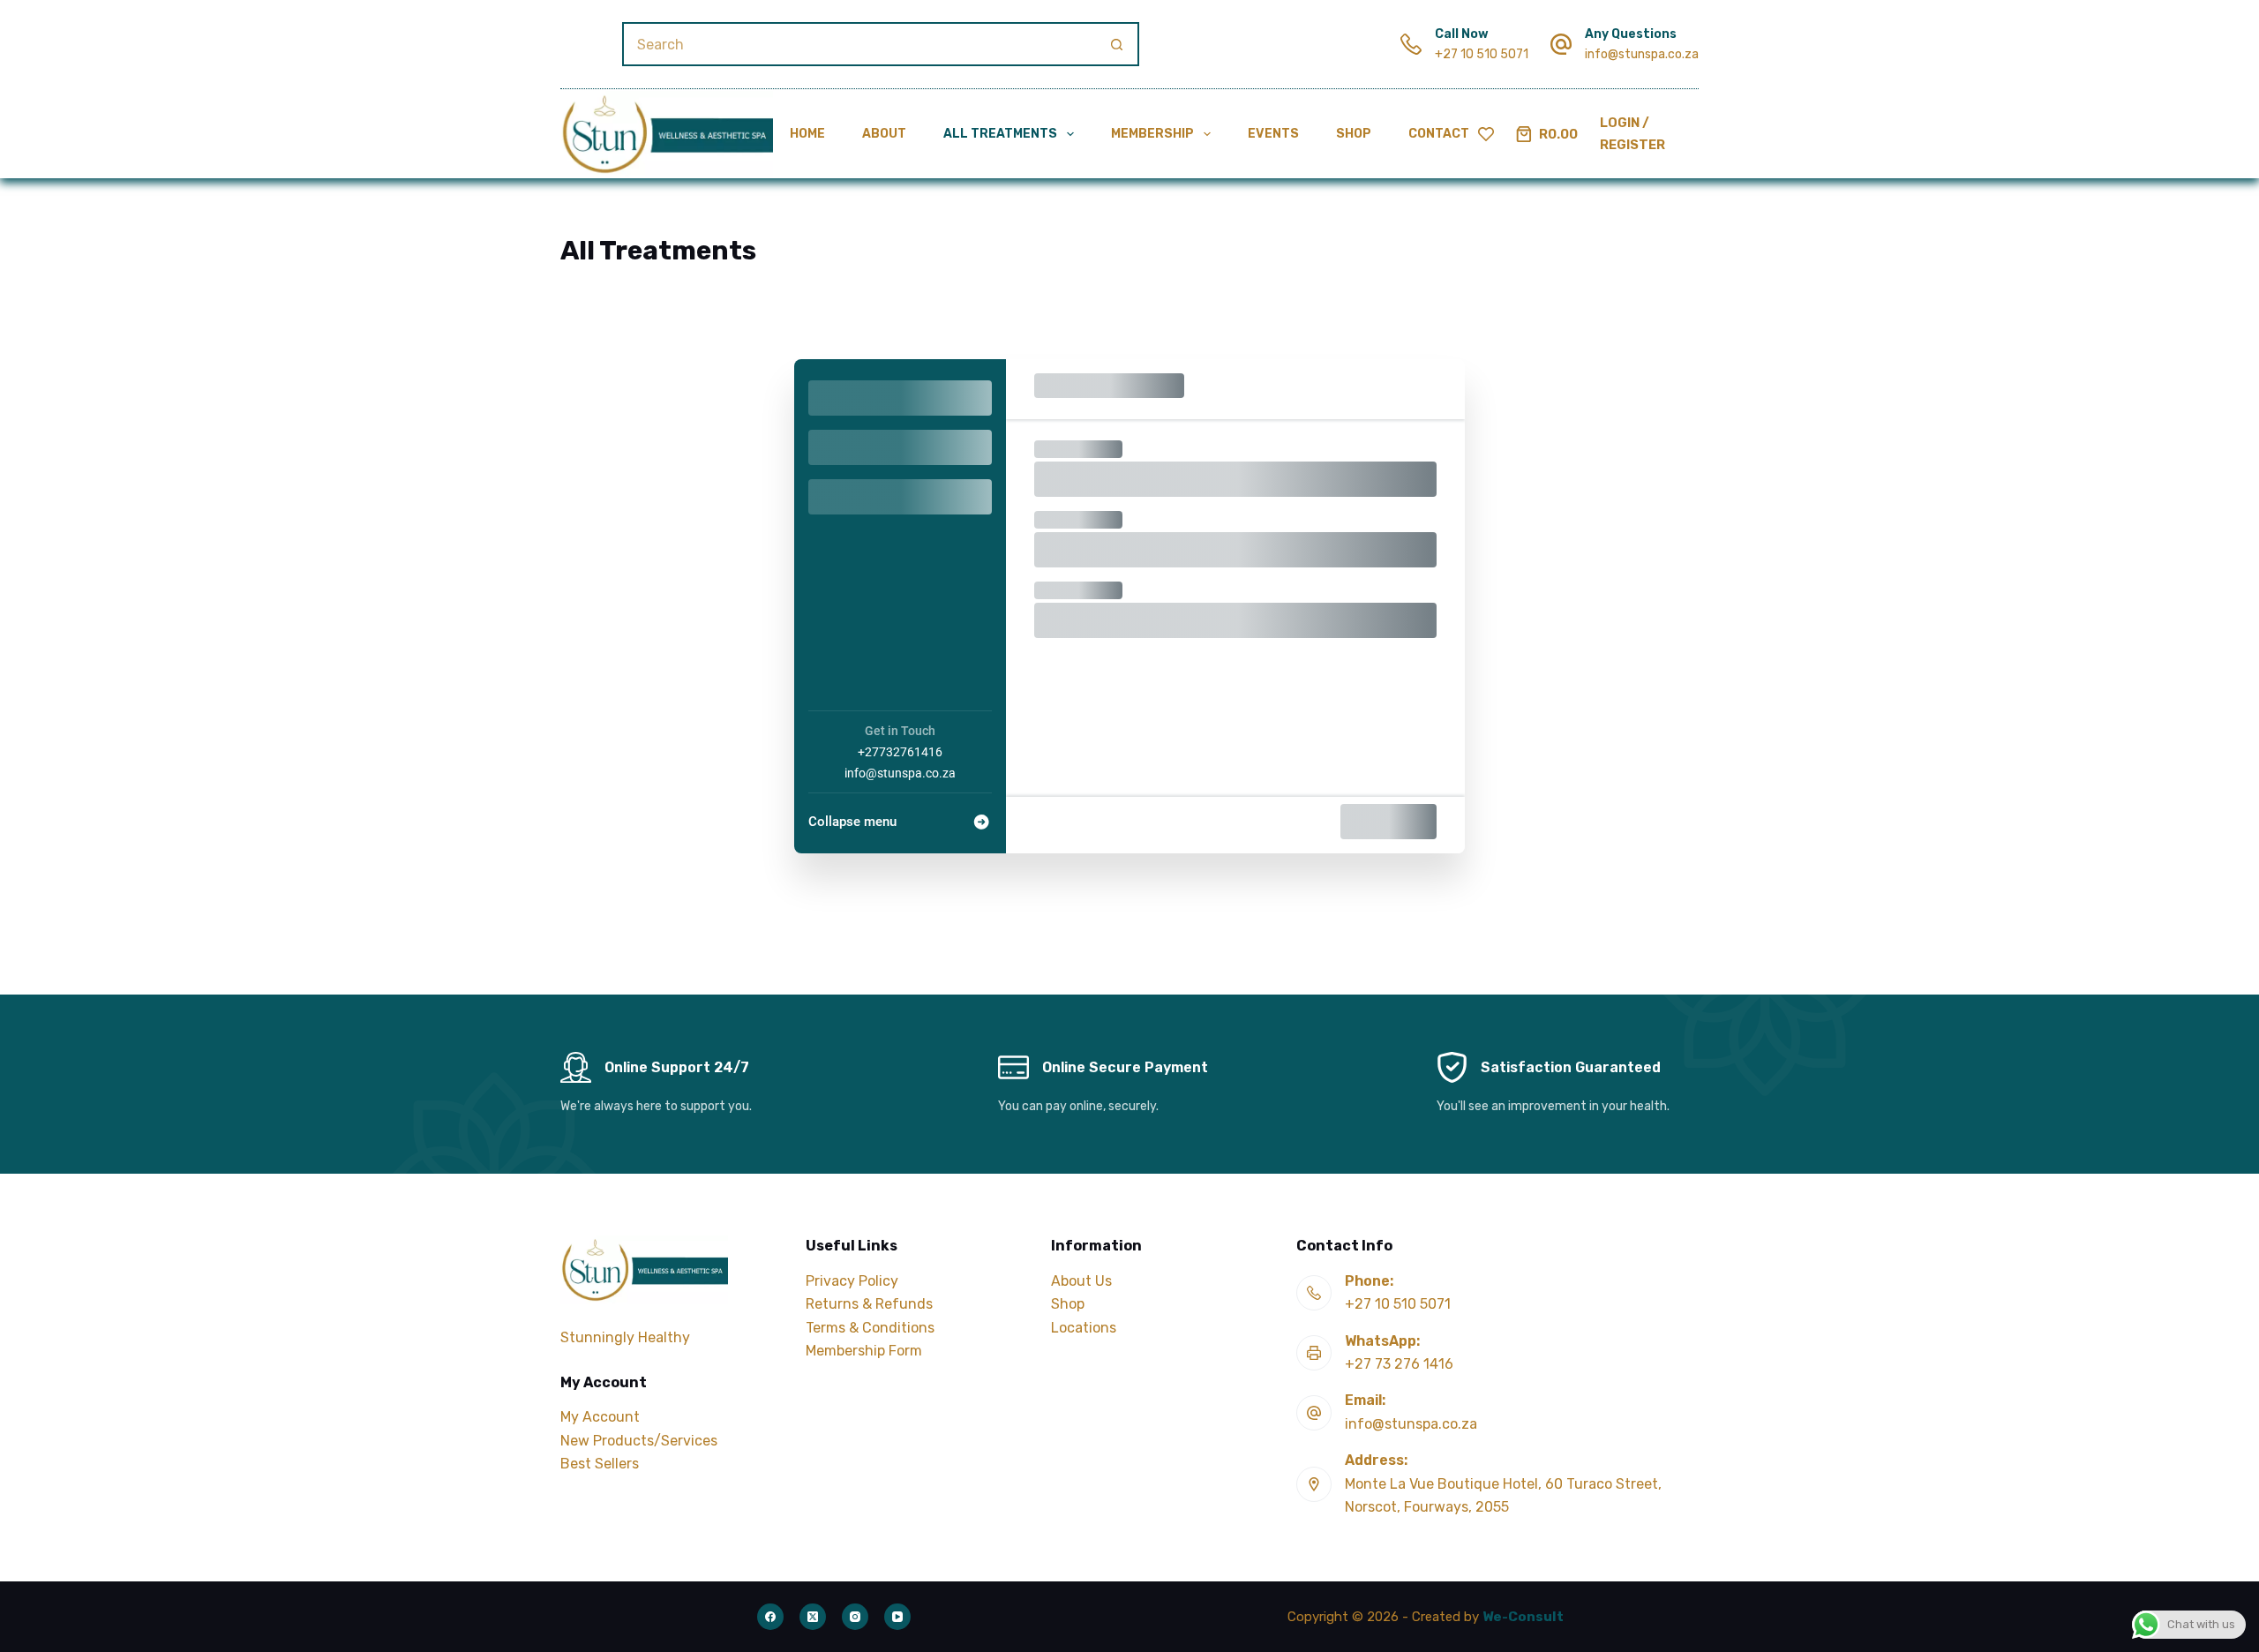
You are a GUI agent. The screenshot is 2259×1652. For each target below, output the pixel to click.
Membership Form (864, 1351)
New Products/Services (639, 1441)
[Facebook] (770, 1617)
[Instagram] (855, 1617)
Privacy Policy (852, 1281)
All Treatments (1000, 134)
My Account (600, 1417)
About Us (1081, 1281)
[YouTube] (897, 1617)
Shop (1354, 134)
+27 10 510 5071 (1482, 54)
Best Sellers (600, 1464)
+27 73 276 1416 (1399, 1364)
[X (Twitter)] (813, 1617)
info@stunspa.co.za (1642, 54)
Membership (1152, 134)
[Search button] (1117, 44)
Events (1273, 134)
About (884, 134)
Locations (1084, 1328)
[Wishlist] (1486, 134)
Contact (1439, 134)
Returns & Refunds (869, 1304)
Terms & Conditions (870, 1328)
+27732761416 (900, 752)
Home (807, 134)
